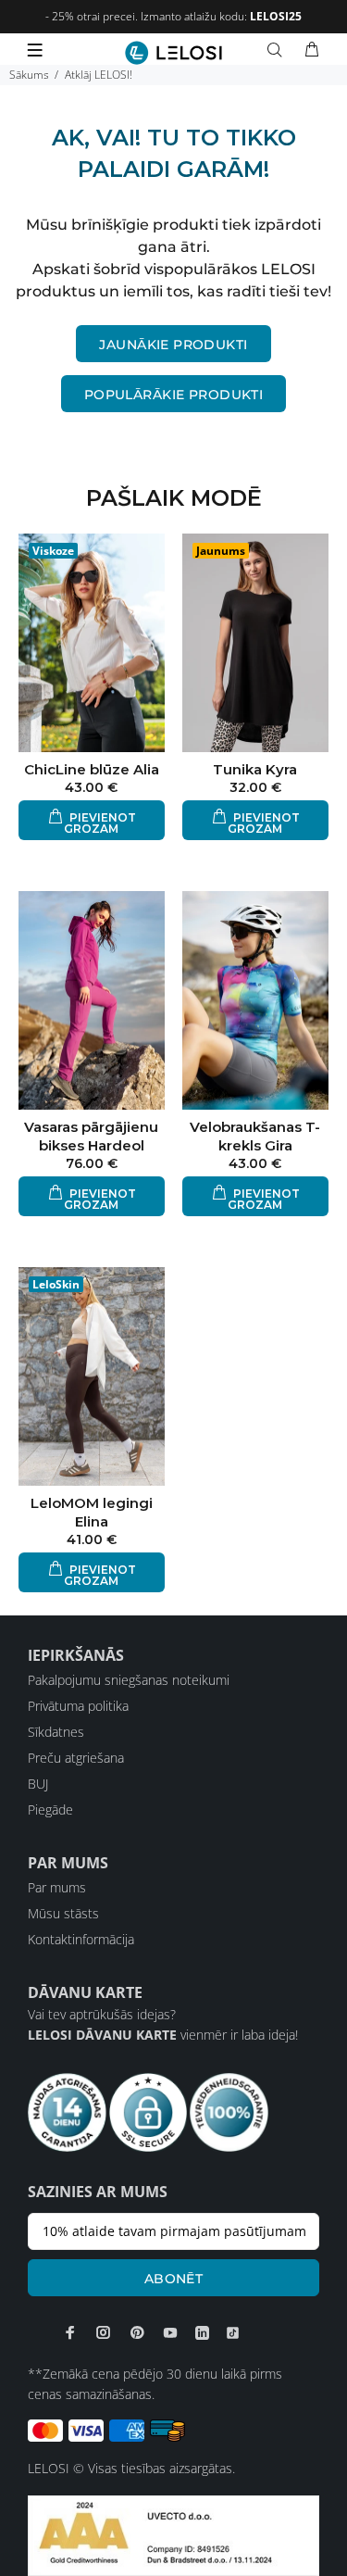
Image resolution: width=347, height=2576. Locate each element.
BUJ (38, 1784)
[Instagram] (104, 2332)
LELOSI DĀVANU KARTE (102, 2035)
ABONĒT (174, 2279)
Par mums (57, 1887)
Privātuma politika (78, 1706)
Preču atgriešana (76, 1758)
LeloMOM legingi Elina (92, 1512)
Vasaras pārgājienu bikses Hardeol (91, 1136)
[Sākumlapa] (173, 53)
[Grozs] (312, 50)
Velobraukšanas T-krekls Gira (255, 1136)
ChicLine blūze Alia (92, 769)
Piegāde (50, 1809)
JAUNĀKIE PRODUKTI (173, 345)
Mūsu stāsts (63, 1913)
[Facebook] (70, 2332)
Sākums (29, 75)
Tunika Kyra (255, 769)
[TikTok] (233, 2332)
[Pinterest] (137, 2332)
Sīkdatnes (56, 1732)
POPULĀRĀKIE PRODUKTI (173, 395)
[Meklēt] (279, 50)
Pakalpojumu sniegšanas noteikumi (129, 1680)
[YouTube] (170, 2332)
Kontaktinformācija (81, 1939)
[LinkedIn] (202, 2332)
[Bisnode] (173, 2534)
